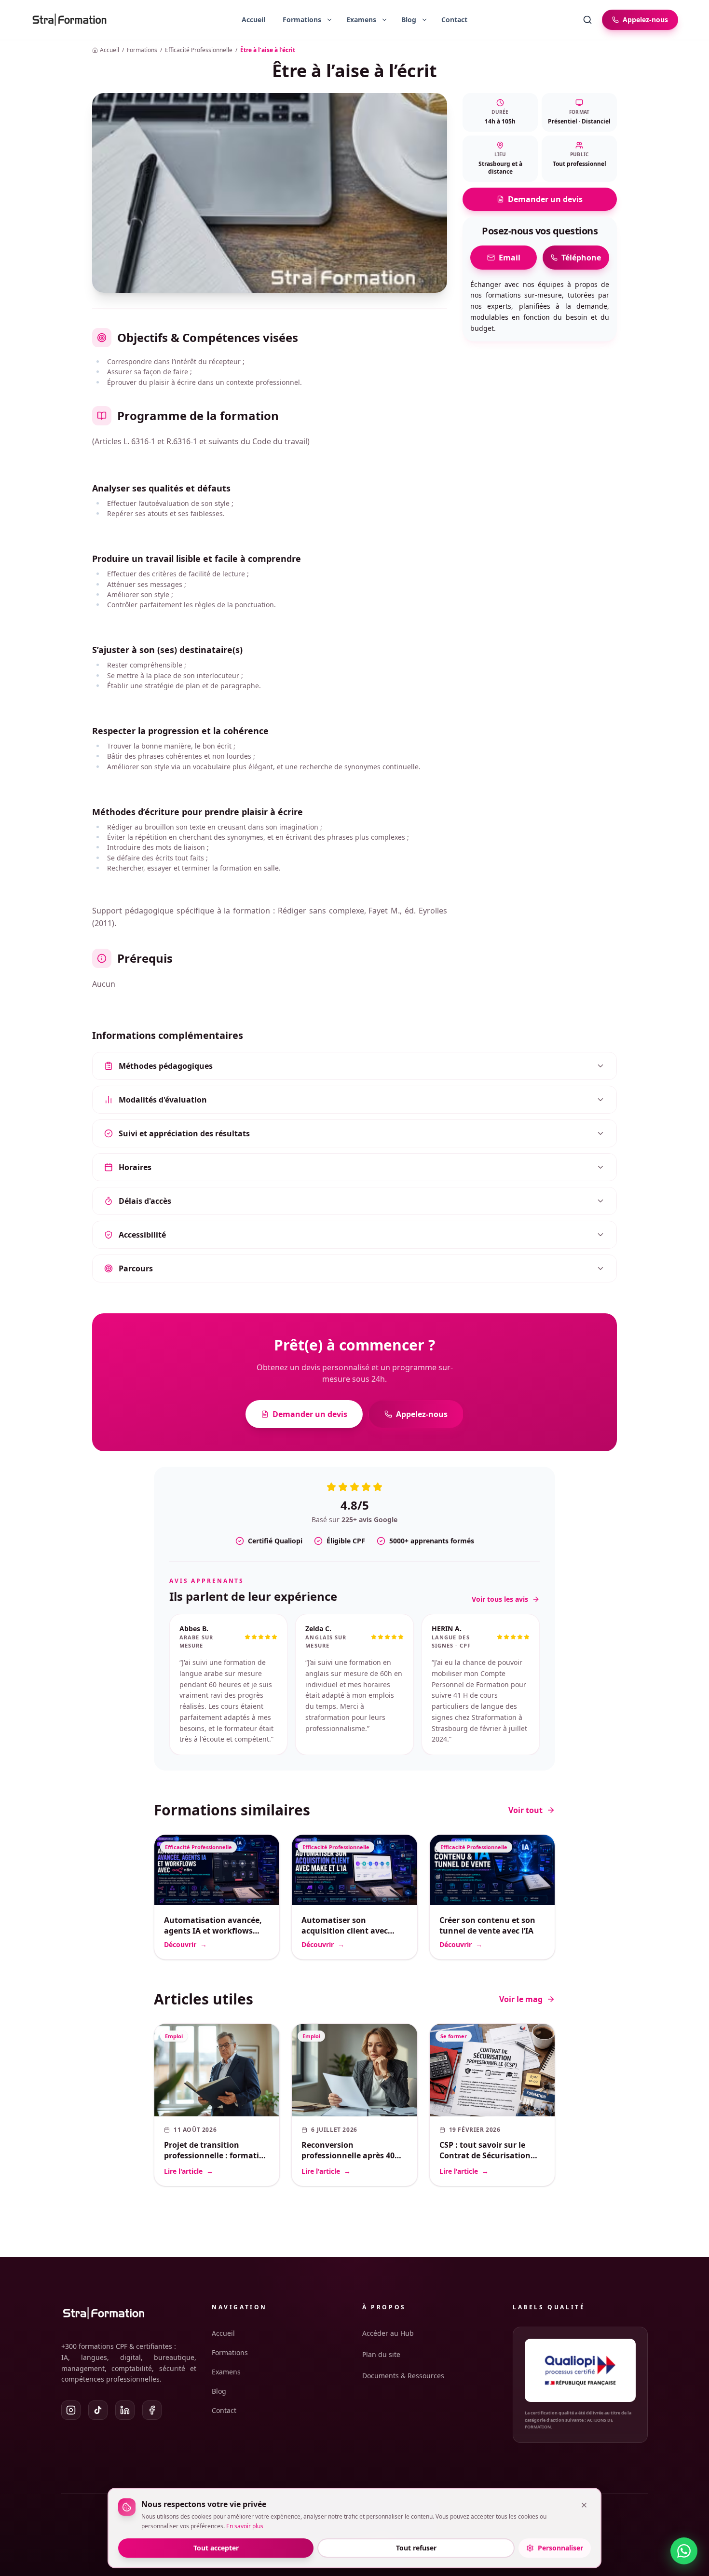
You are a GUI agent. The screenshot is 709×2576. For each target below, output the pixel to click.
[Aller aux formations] (298, 20)
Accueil (253, 20)
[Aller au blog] (405, 20)
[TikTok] (98, 2410)
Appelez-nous (422, 1414)
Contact (454, 20)
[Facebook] (152, 2410)
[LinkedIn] (125, 2410)
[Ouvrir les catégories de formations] (329, 20)
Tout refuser (416, 2548)
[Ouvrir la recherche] (587, 20)
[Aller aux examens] (357, 20)
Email (510, 258)
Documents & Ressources (403, 2376)
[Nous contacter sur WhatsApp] (684, 2551)
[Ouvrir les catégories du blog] (424, 20)
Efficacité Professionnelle (199, 50)
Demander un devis (545, 199)
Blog (219, 2391)
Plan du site (381, 2354)
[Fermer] (584, 2505)
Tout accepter (216, 2548)
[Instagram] (71, 2410)
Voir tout (525, 1810)
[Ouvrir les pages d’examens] (384, 20)
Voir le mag (521, 1999)
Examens (226, 2372)
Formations (142, 50)
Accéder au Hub (388, 2333)
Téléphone (581, 258)
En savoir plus (245, 2526)
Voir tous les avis (500, 1599)
